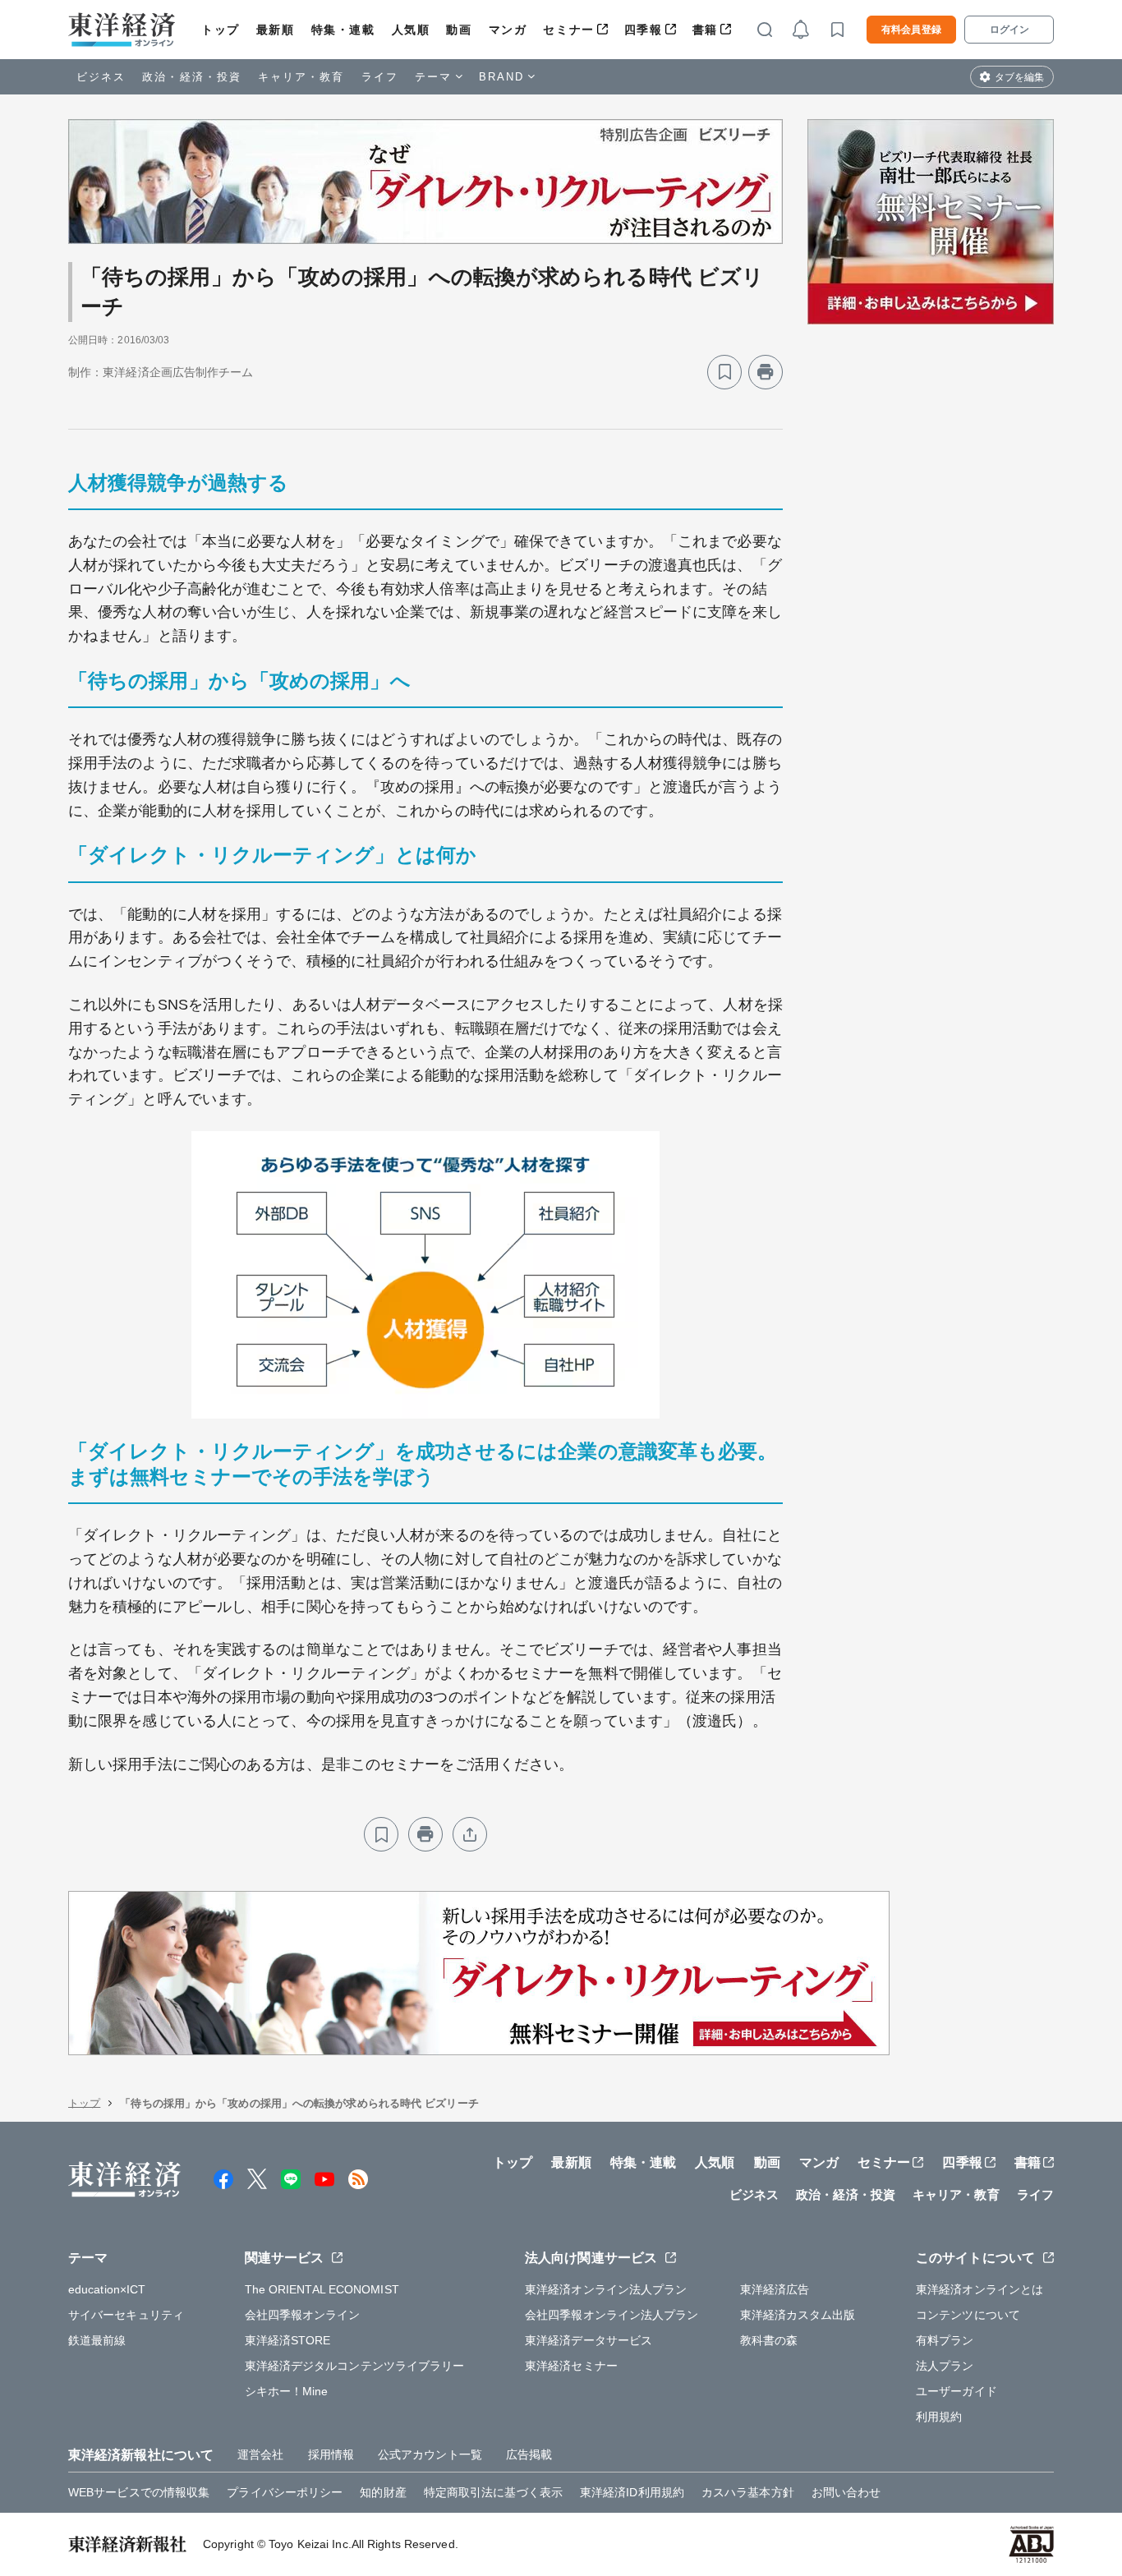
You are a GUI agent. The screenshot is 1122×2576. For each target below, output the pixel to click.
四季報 (644, 30)
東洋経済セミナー (571, 2366)
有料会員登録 (911, 30)
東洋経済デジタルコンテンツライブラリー (355, 2366)
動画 (459, 30)
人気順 (411, 30)
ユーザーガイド (956, 2391)
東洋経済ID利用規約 (632, 2492)
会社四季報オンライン (303, 2315)
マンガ (508, 30)
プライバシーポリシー (285, 2492)
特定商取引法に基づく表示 (493, 2492)
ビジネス (101, 77)
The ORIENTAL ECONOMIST (322, 2289)
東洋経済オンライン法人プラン (606, 2289)
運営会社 (260, 2454)
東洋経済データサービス (589, 2340)
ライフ (380, 77)
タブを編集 (1019, 77)
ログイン (1009, 30)
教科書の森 (769, 2340)
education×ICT (107, 2289)
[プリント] (766, 372)
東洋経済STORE (288, 2340)
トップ (221, 30)
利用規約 (939, 2417)
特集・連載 (343, 30)
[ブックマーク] (724, 372)
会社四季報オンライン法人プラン (612, 2315)
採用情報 (331, 2454)
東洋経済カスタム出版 (798, 2315)
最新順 (276, 30)
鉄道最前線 (97, 2340)
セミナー (568, 30)
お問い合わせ (846, 2492)
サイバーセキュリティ (126, 2315)
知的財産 (383, 2492)
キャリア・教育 (301, 77)
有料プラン (945, 2340)
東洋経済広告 (775, 2289)
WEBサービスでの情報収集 (139, 2492)
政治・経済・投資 (192, 77)
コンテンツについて (968, 2315)
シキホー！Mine (287, 2391)
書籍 (705, 30)
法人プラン (945, 2366)
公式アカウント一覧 (430, 2454)
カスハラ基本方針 (748, 2492)
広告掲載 (529, 2454)
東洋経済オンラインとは (979, 2289)
